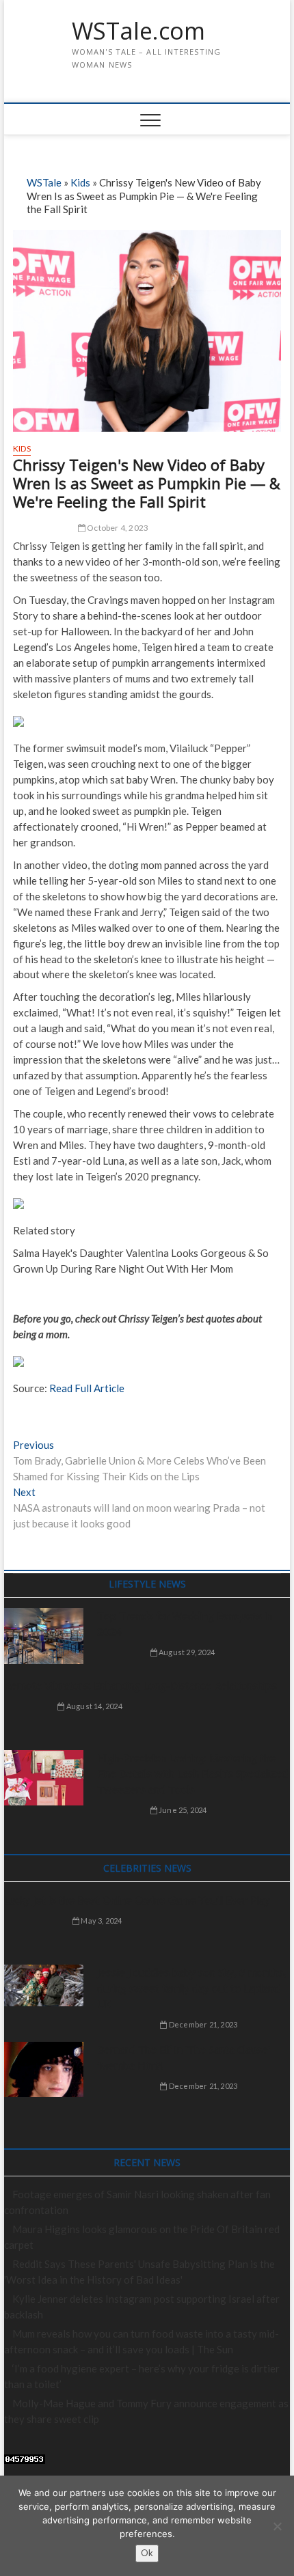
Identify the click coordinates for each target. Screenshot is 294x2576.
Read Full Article (87, 1388)
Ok (147, 2553)
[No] (277, 2526)
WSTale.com (138, 31)
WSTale (44, 182)
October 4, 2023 (117, 528)
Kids (80, 182)
